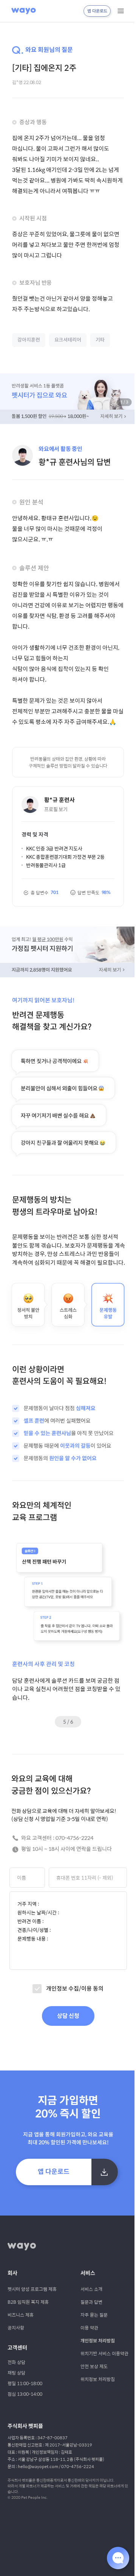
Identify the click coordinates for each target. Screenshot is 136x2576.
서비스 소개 (91, 2289)
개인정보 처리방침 (98, 2341)
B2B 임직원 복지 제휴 (28, 2302)
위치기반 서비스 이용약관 (104, 2353)
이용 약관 (89, 2328)
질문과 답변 (91, 2302)
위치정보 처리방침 (98, 2379)
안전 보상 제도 (94, 2366)
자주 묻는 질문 (94, 2315)
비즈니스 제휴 (21, 2315)
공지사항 (16, 2328)
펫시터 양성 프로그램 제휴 (32, 2289)
